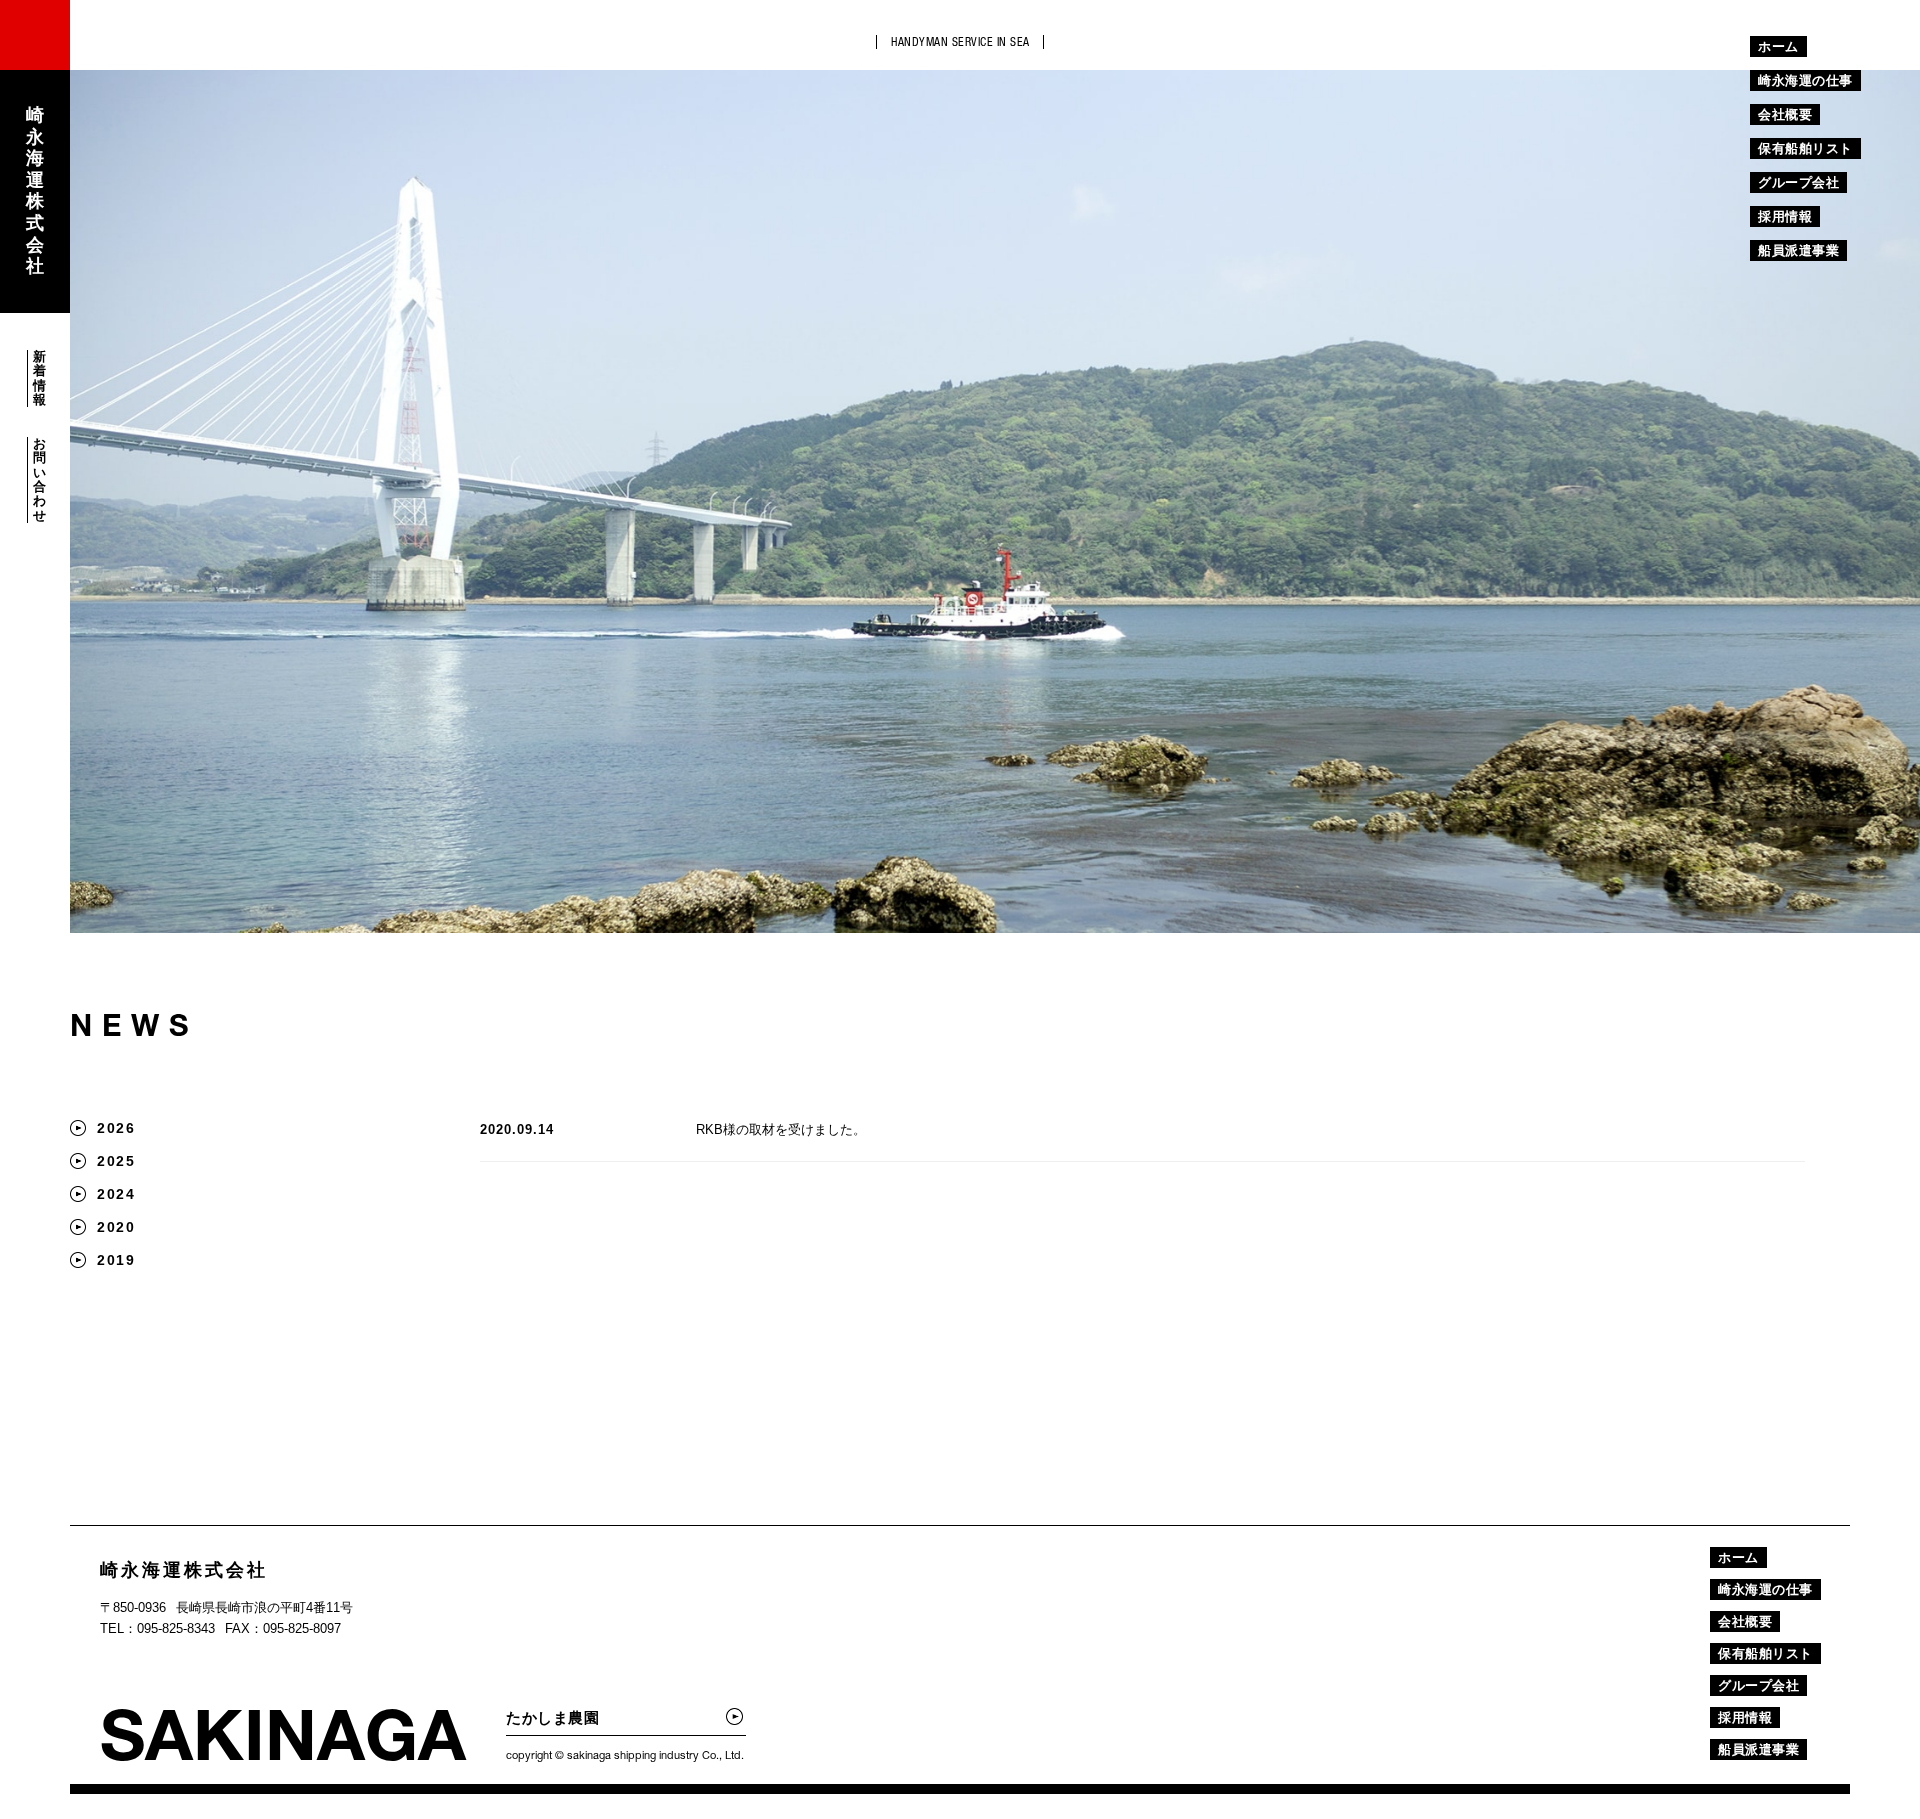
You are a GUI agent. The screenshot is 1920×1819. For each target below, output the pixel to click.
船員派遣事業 (1798, 250)
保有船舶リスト (1805, 148)
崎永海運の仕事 (1805, 80)
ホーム (1778, 46)
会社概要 (1785, 114)
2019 (116, 1260)
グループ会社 (1798, 182)
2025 (116, 1161)
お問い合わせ (39, 479)
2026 (116, 1128)
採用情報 (1785, 216)
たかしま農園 (552, 1717)
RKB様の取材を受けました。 (781, 1129)
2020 (116, 1227)
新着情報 (39, 378)
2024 (116, 1194)
